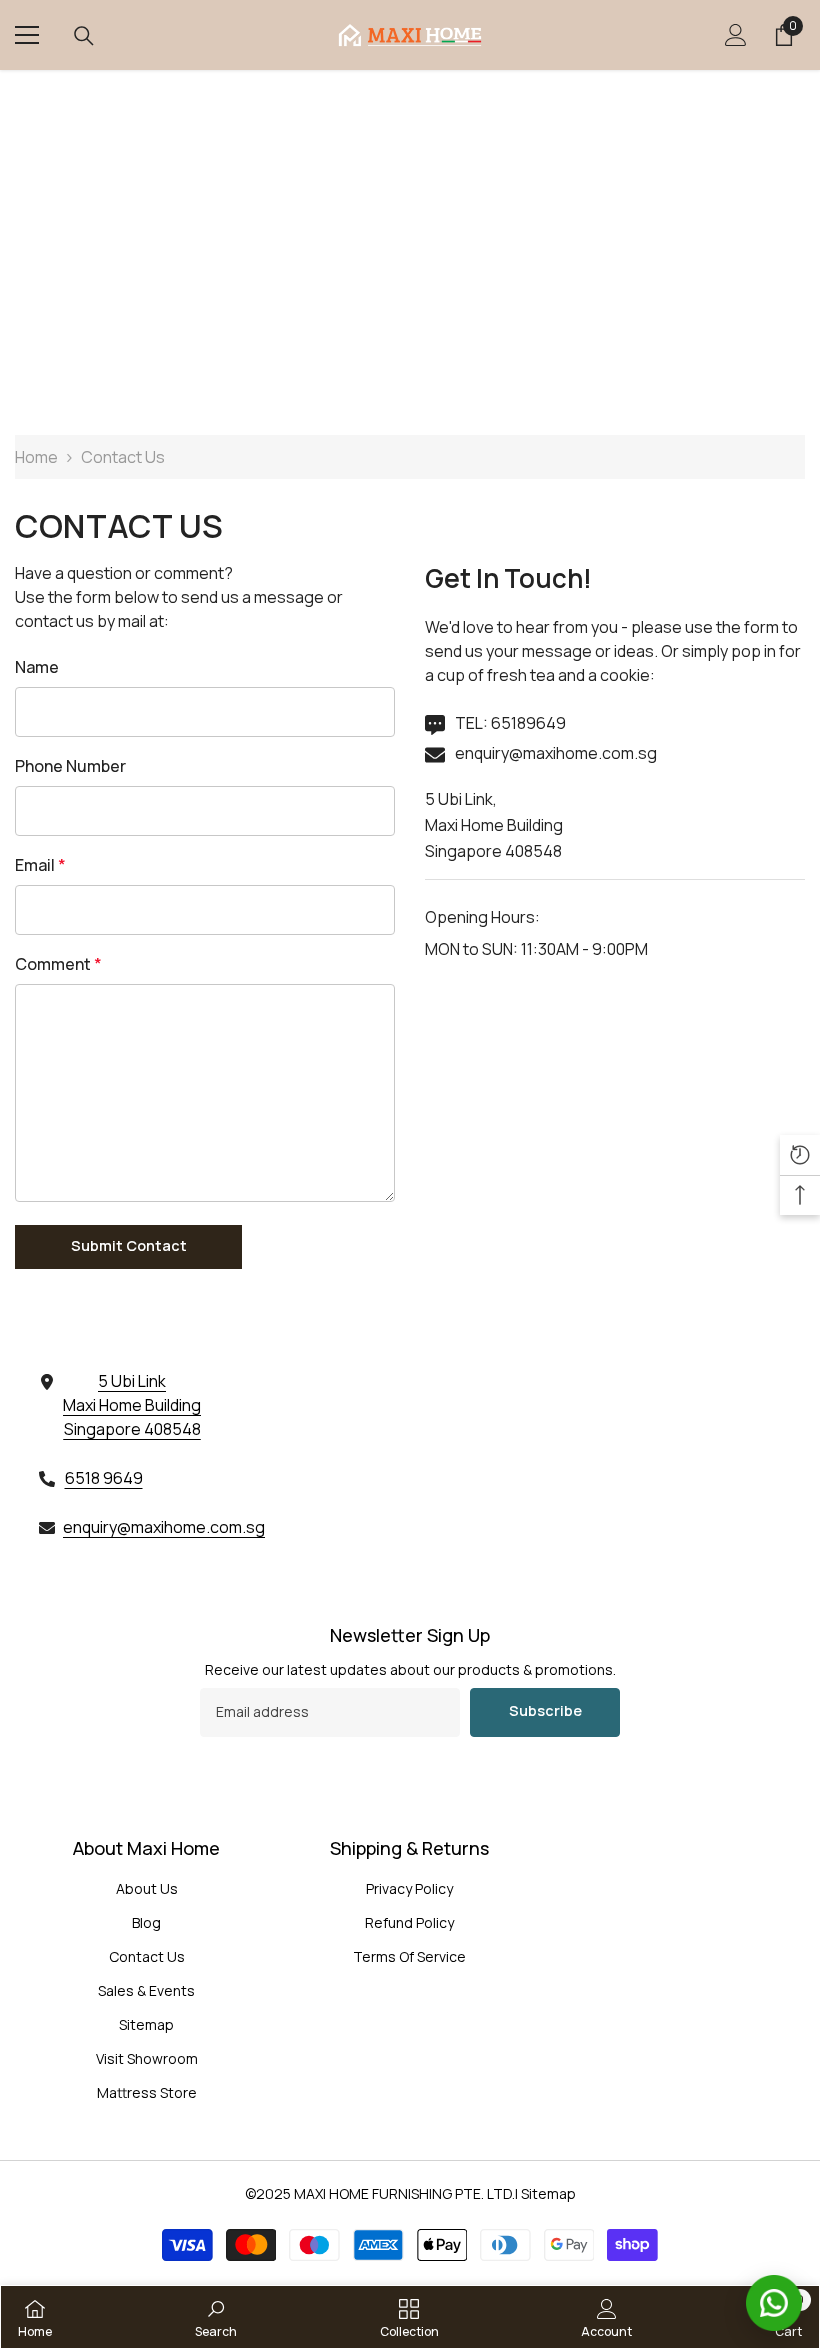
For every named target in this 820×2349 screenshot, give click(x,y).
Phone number (70, 766)
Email (40, 865)
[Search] (84, 36)
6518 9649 (104, 1478)
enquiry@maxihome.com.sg (556, 753)
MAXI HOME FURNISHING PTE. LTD (403, 2193)
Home (36, 457)
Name (37, 667)
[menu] (27, 35)
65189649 (528, 723)
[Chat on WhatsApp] (774, 2303)
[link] (216, 2317)
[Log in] (736, 35)
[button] (128, 1247)
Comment (58, 964)
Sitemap (548, 2193)
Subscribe (545, 1710)
